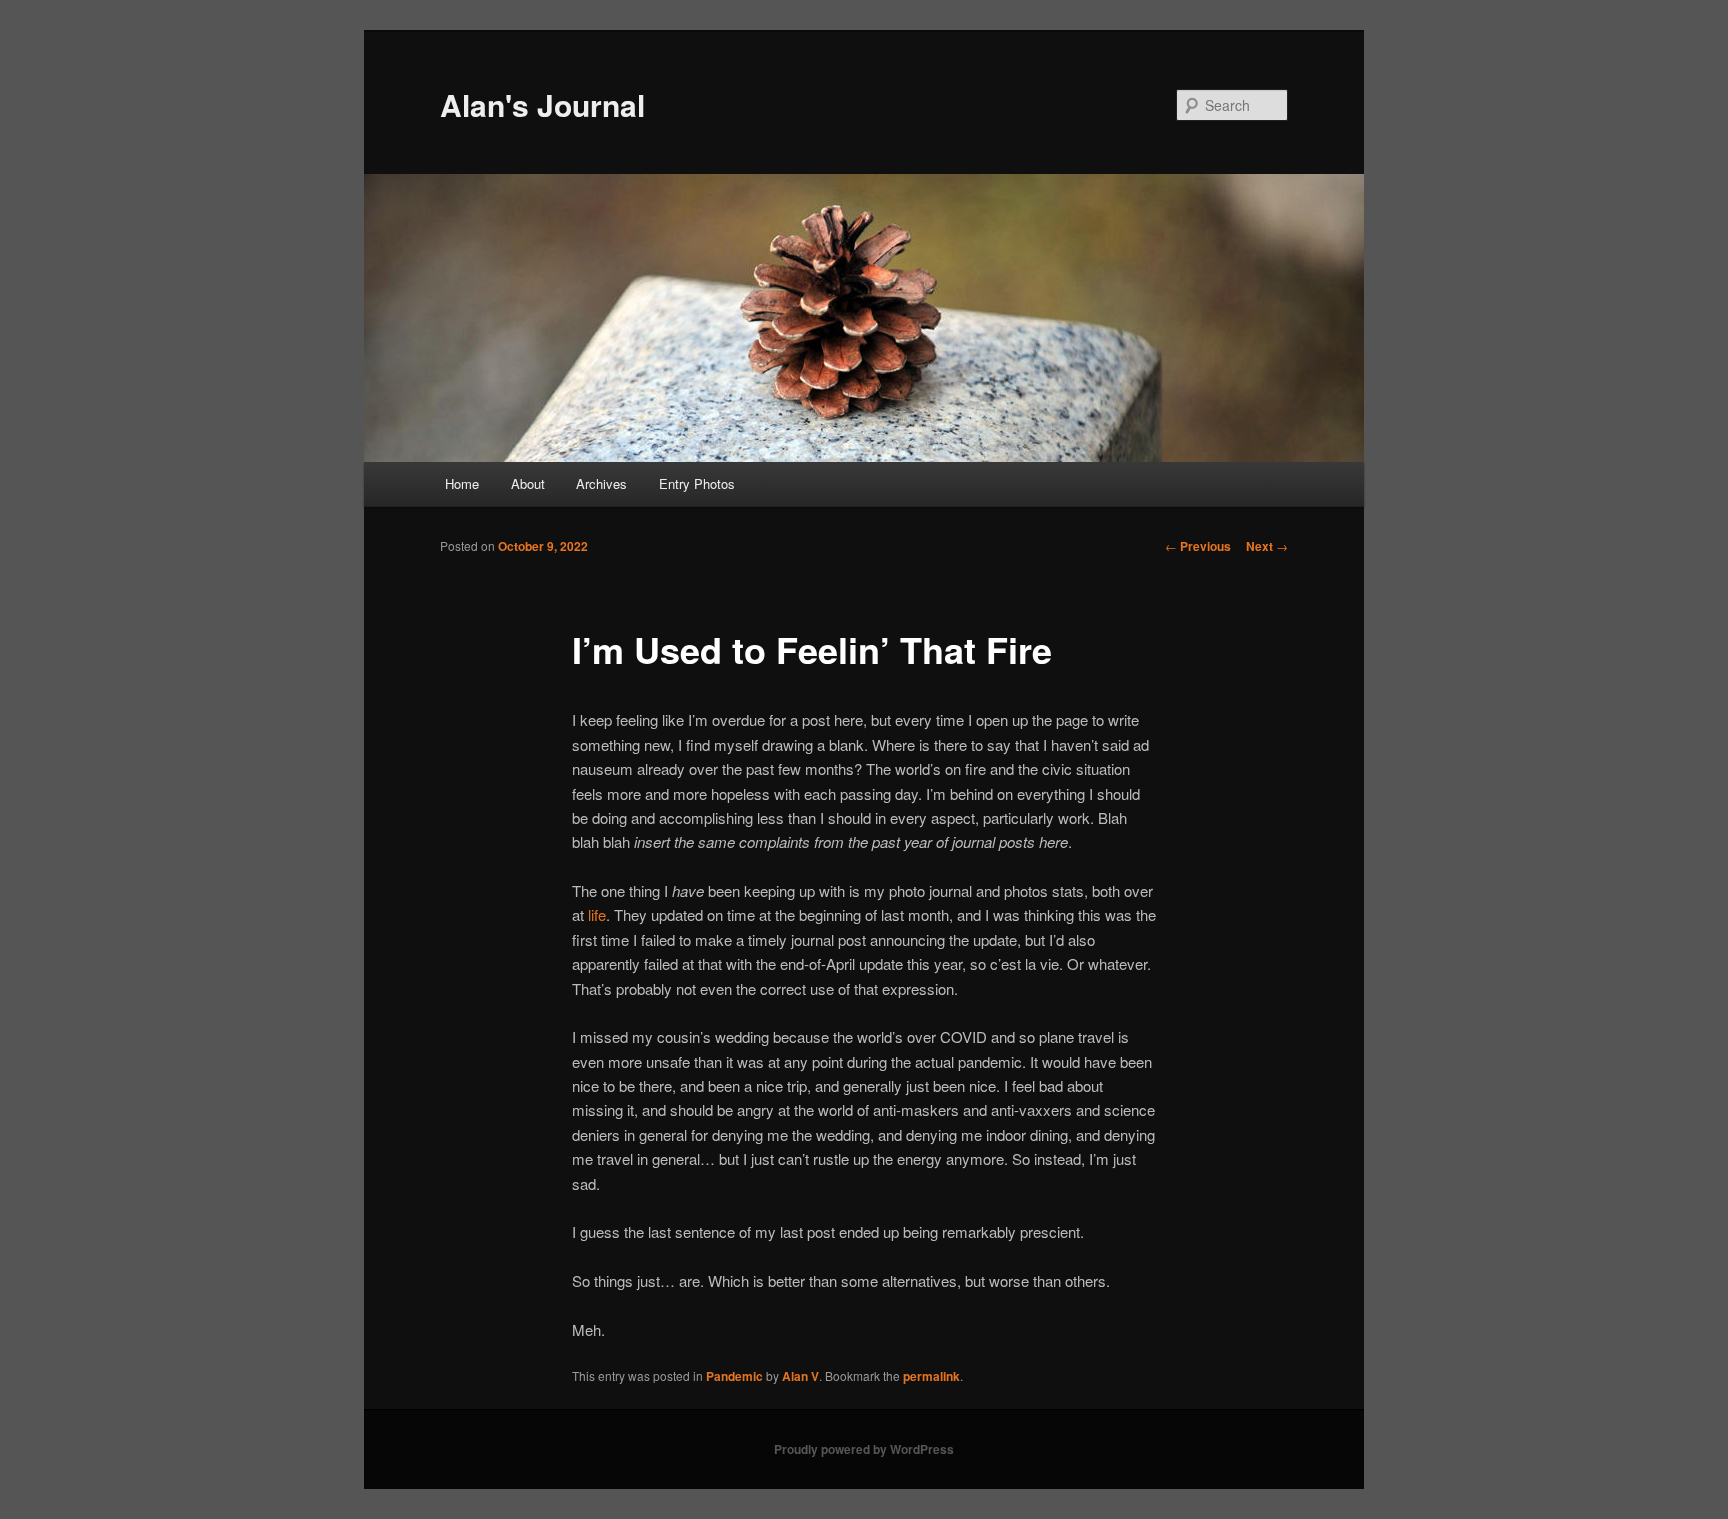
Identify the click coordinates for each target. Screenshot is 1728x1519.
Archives (601, 483)
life (597, 914)
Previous (1198, 546)
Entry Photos (697, 483)
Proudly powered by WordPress (864, 1449)
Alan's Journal (542, 104)
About (528, 483)
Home (462, 483)
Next (1267, 546)
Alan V (800, 1376)
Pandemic (734, 1376)
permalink (931, 1376)
